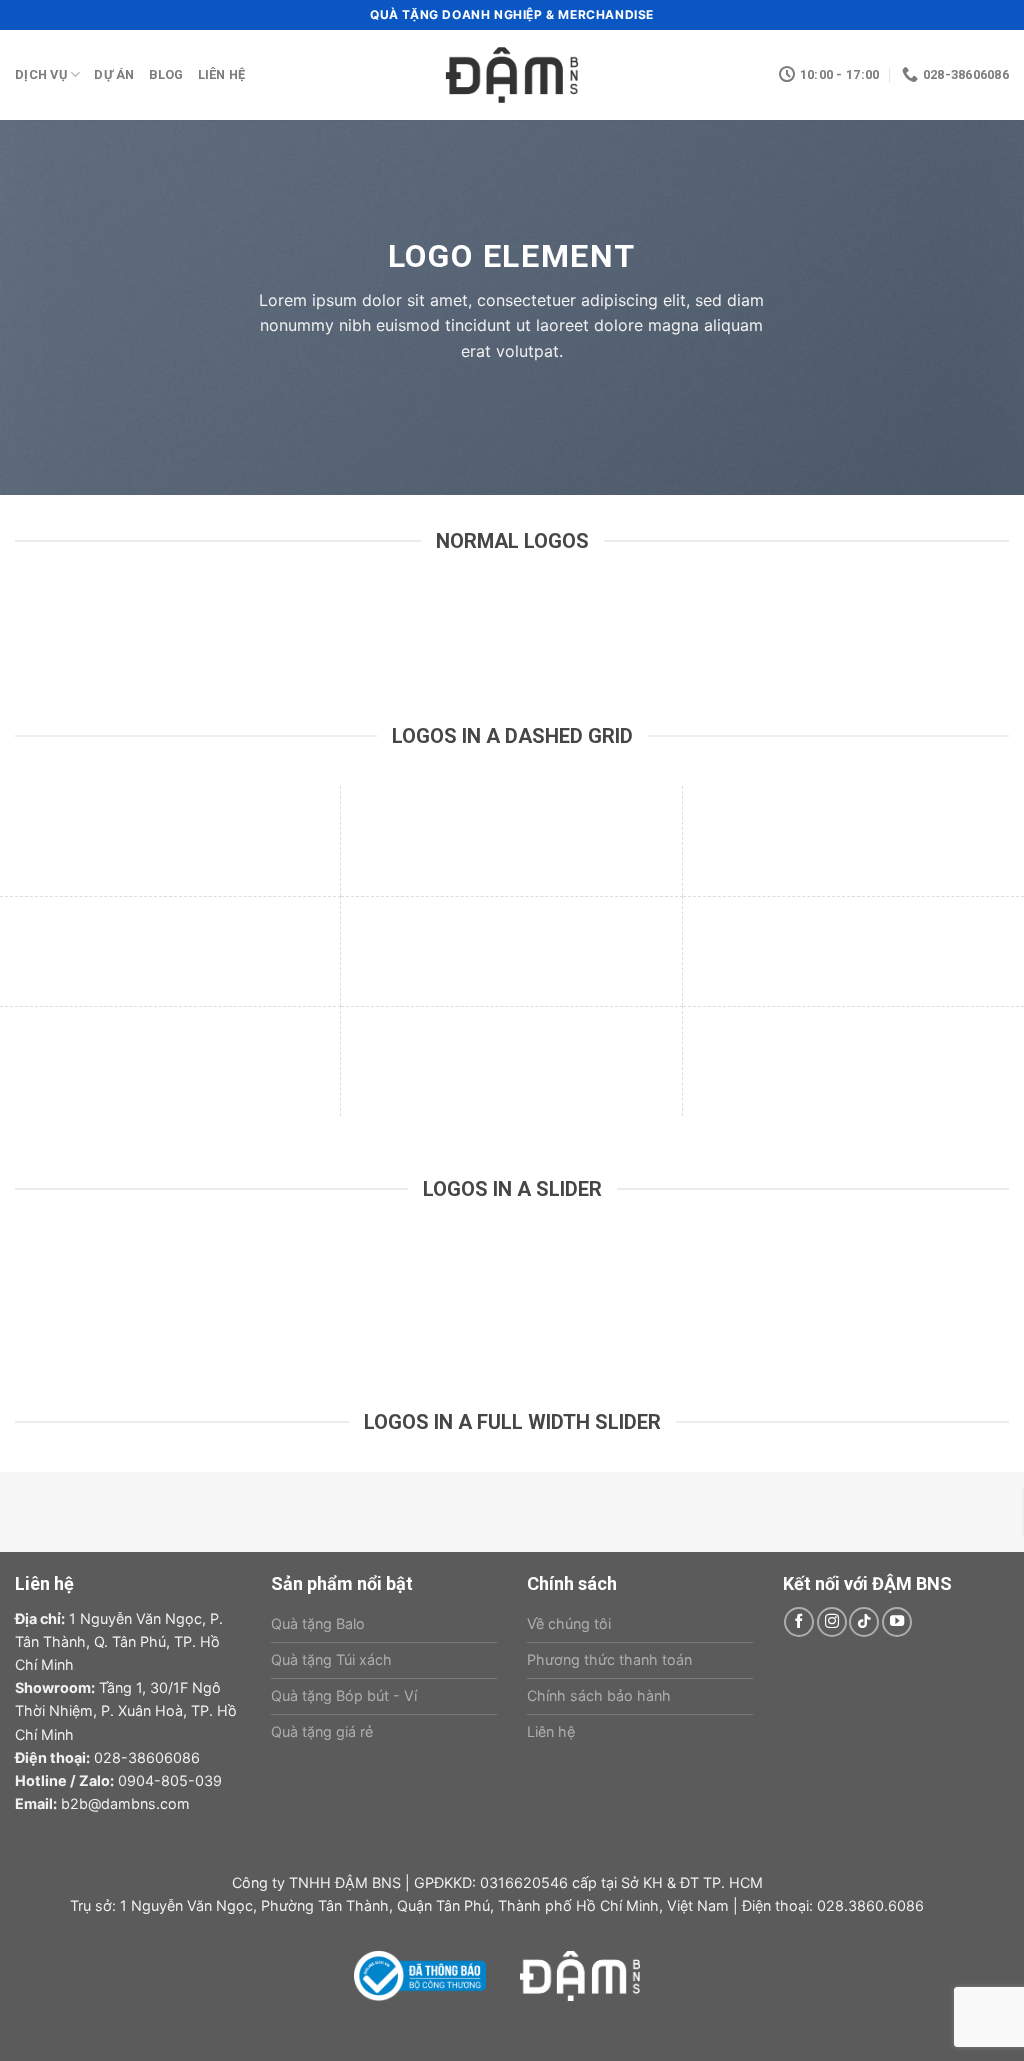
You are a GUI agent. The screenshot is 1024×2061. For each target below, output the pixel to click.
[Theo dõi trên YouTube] (897, 1622)
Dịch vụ (41, 74)
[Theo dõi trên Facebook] (799, 1622)
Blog (166, 74)
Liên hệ (222, 74)
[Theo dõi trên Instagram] (832, 1622)
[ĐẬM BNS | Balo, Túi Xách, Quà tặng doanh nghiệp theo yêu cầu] (512, 75)
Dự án (114, 74)
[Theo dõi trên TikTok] (864, 1622)
